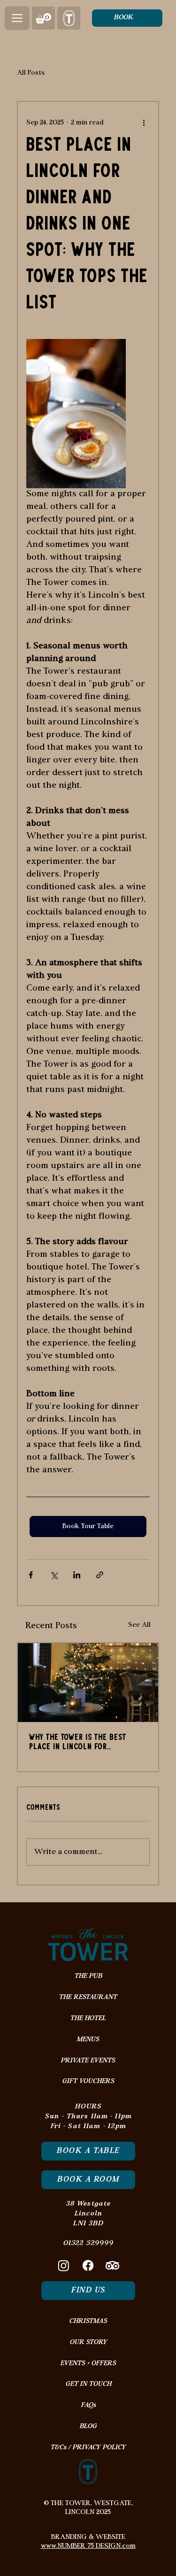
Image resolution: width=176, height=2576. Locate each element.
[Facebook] (88, 2265)
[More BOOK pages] (138, 18)
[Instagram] (64, 2265)
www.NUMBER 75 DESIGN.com (88, 2546)
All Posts (31, 73)
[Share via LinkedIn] (77, 1575)
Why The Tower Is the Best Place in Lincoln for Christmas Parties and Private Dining (85, 1743)
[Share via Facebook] (31, 1575)
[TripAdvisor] (112, 2265)
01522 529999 (88, 2243)
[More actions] (144, 123)
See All (139, 1625)
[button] (17, 18)
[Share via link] (100, 1575)
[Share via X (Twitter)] (54, 1575)
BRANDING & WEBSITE (88, 2537)
